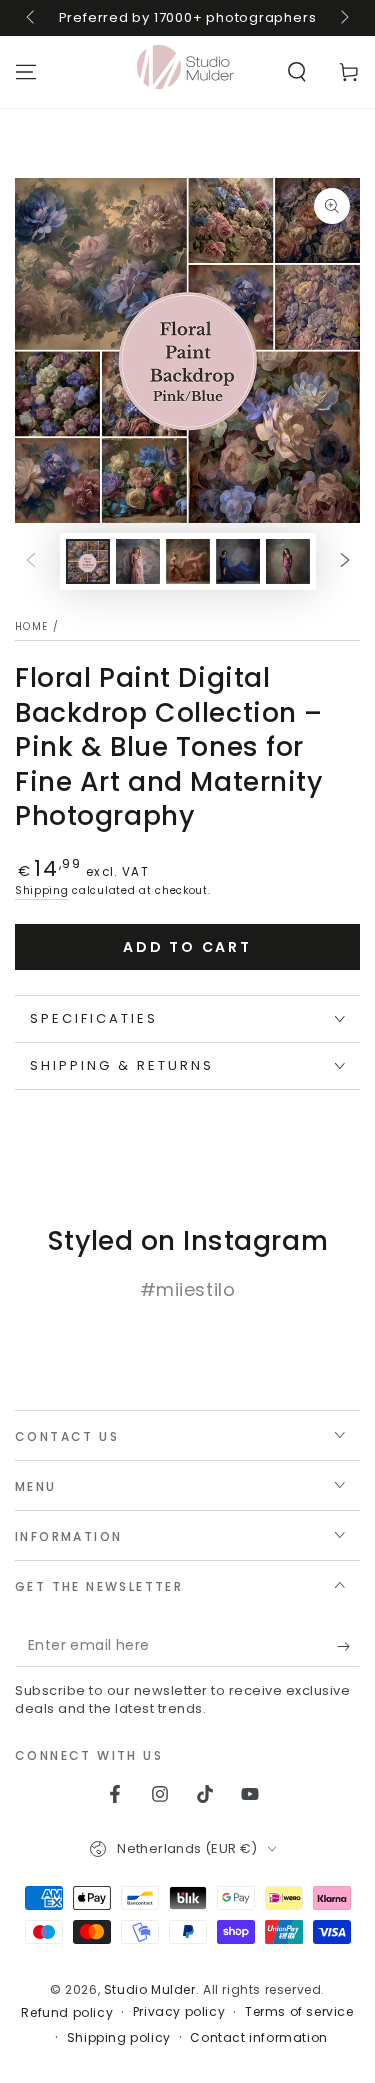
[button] (297, 72)
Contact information (258, 2038)
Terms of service (299, 2012)
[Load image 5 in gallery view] (288, 561)
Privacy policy (179, 2012)
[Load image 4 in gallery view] (238, 561)
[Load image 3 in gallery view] (188, 561)
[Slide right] (343, 18)
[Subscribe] (348, 1647)
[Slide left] (32, 18)
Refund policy (67, 2013)
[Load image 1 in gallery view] (88, 561)
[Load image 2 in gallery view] (138, 561)
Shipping (42, 890)
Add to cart (187, 947)
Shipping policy (119, 2038)
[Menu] (26, 72)
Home (31, 626)
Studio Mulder (150, 1989)
